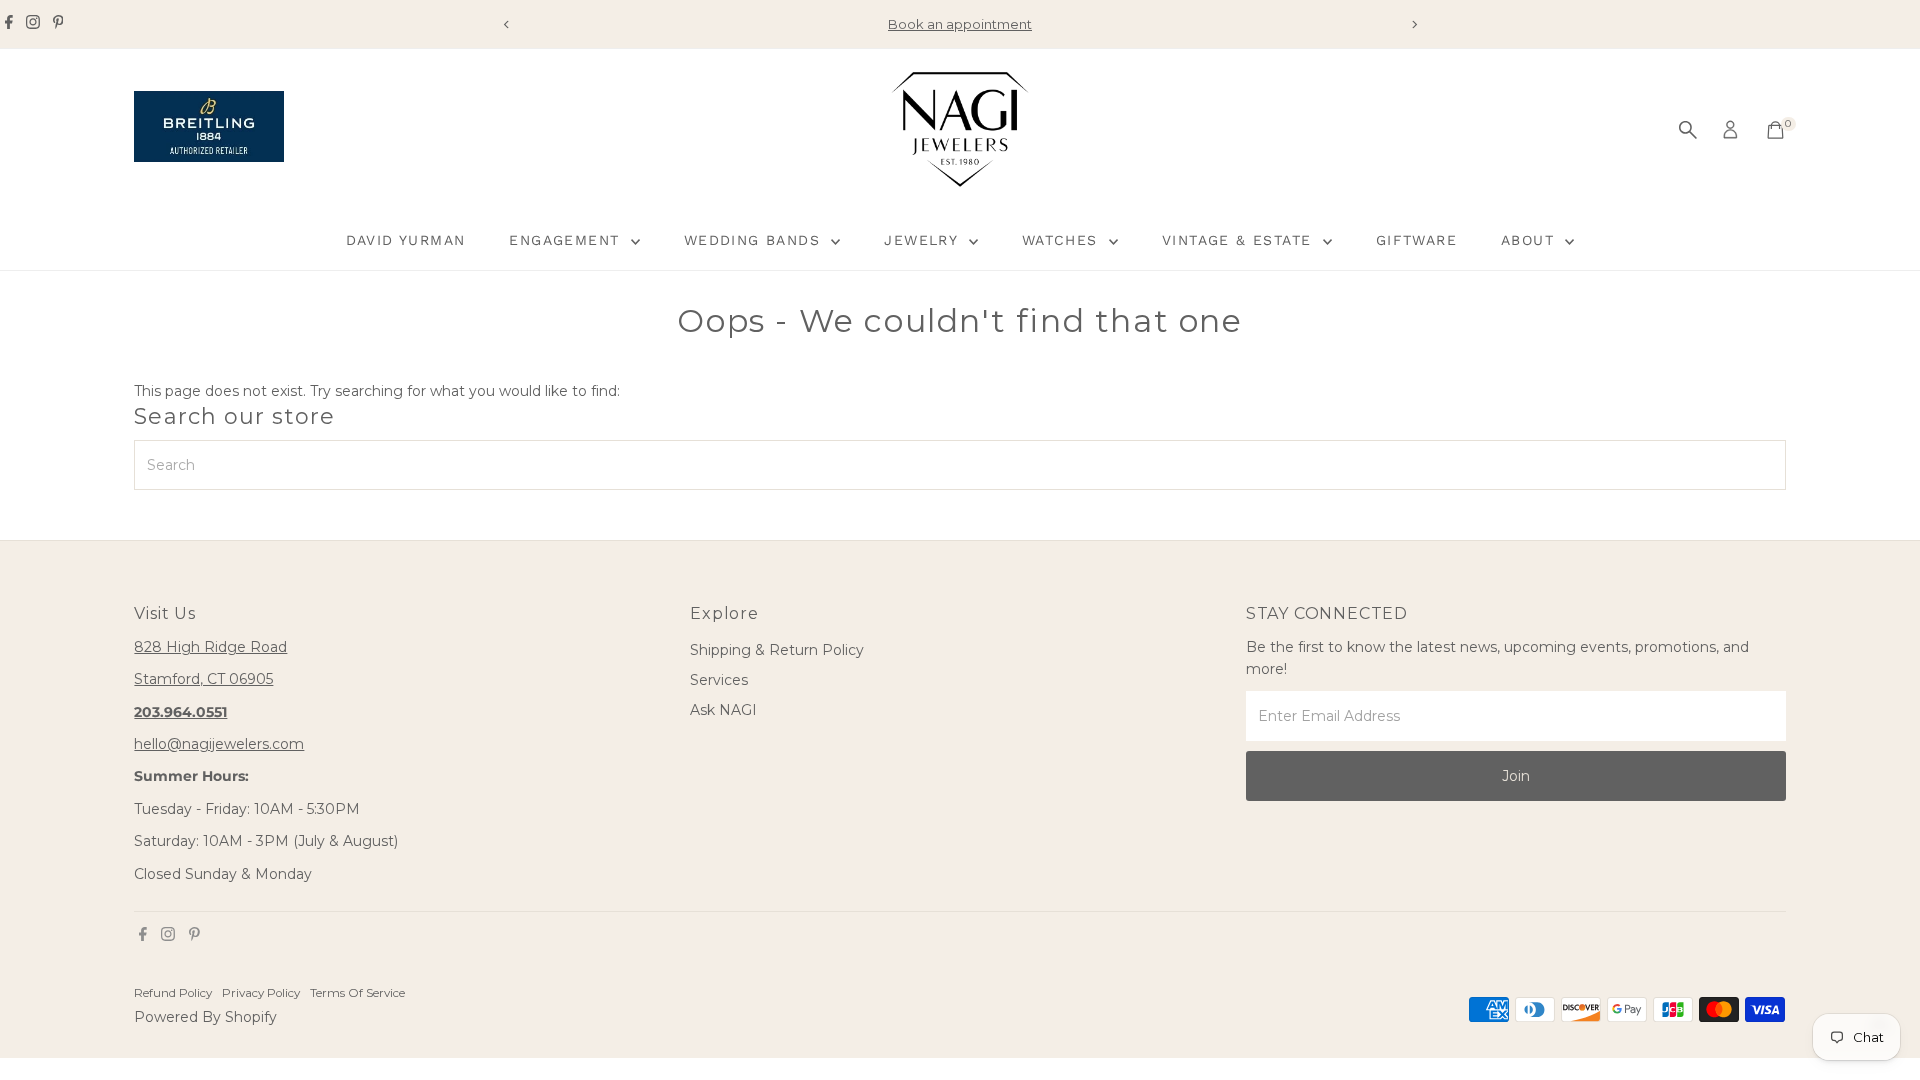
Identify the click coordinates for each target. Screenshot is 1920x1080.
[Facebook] (9, 24)
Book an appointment (960, 24)
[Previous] (506, 24)
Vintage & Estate (1240, 240)
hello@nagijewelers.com (219, 744)
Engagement (567, 240)
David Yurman (406, 240)
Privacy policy (261, 993)
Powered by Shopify (205, 1017)
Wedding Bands (755, 240)
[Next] (1413, 24)
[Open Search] (1688, 130)
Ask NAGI (723, 710)
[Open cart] (1775, 130)
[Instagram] (33, 24)
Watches (1063, 240)
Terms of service (357, 993)
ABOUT (1530, 240)
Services (719, 680)
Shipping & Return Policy (777, 650)
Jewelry (923, 240)
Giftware (1416, 240)
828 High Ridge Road (210, 647)
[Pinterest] (58, 24)
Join (1516, 776)
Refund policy (173, 993)
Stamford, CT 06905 (203, 679)
